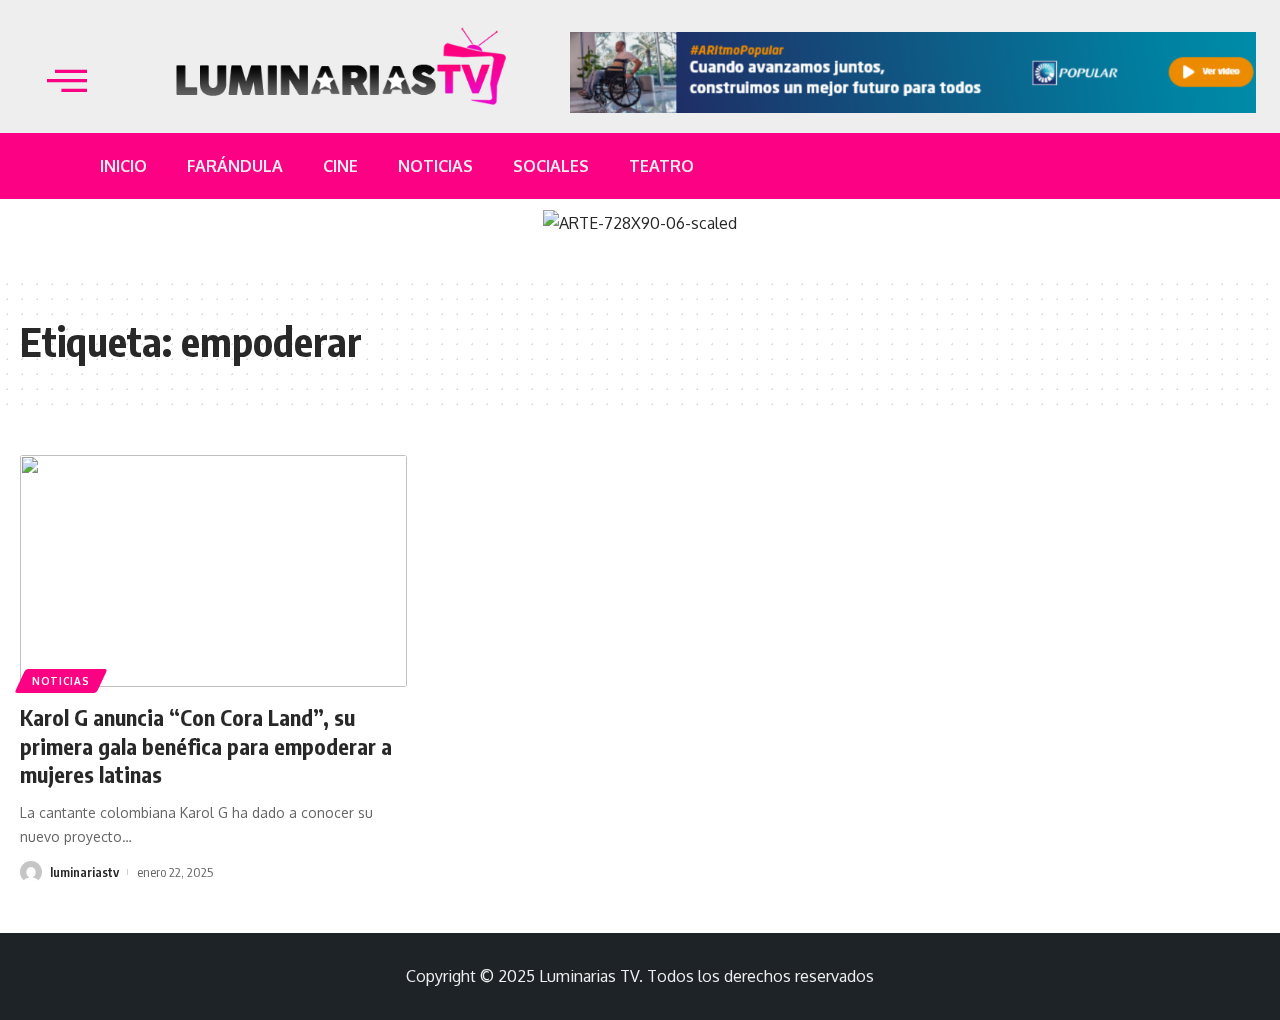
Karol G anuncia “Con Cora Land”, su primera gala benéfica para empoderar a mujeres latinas (206, 745)
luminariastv (84, 872)
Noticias (61, 681)
